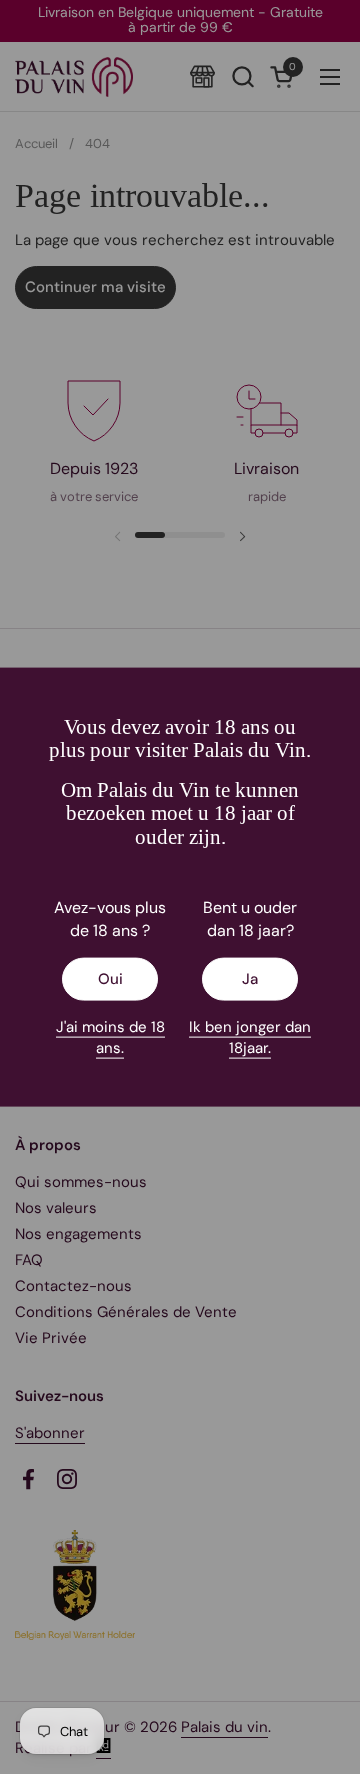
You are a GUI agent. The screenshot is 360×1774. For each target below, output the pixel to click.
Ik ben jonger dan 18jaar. (250, 1036)
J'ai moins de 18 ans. (110, 1036)
